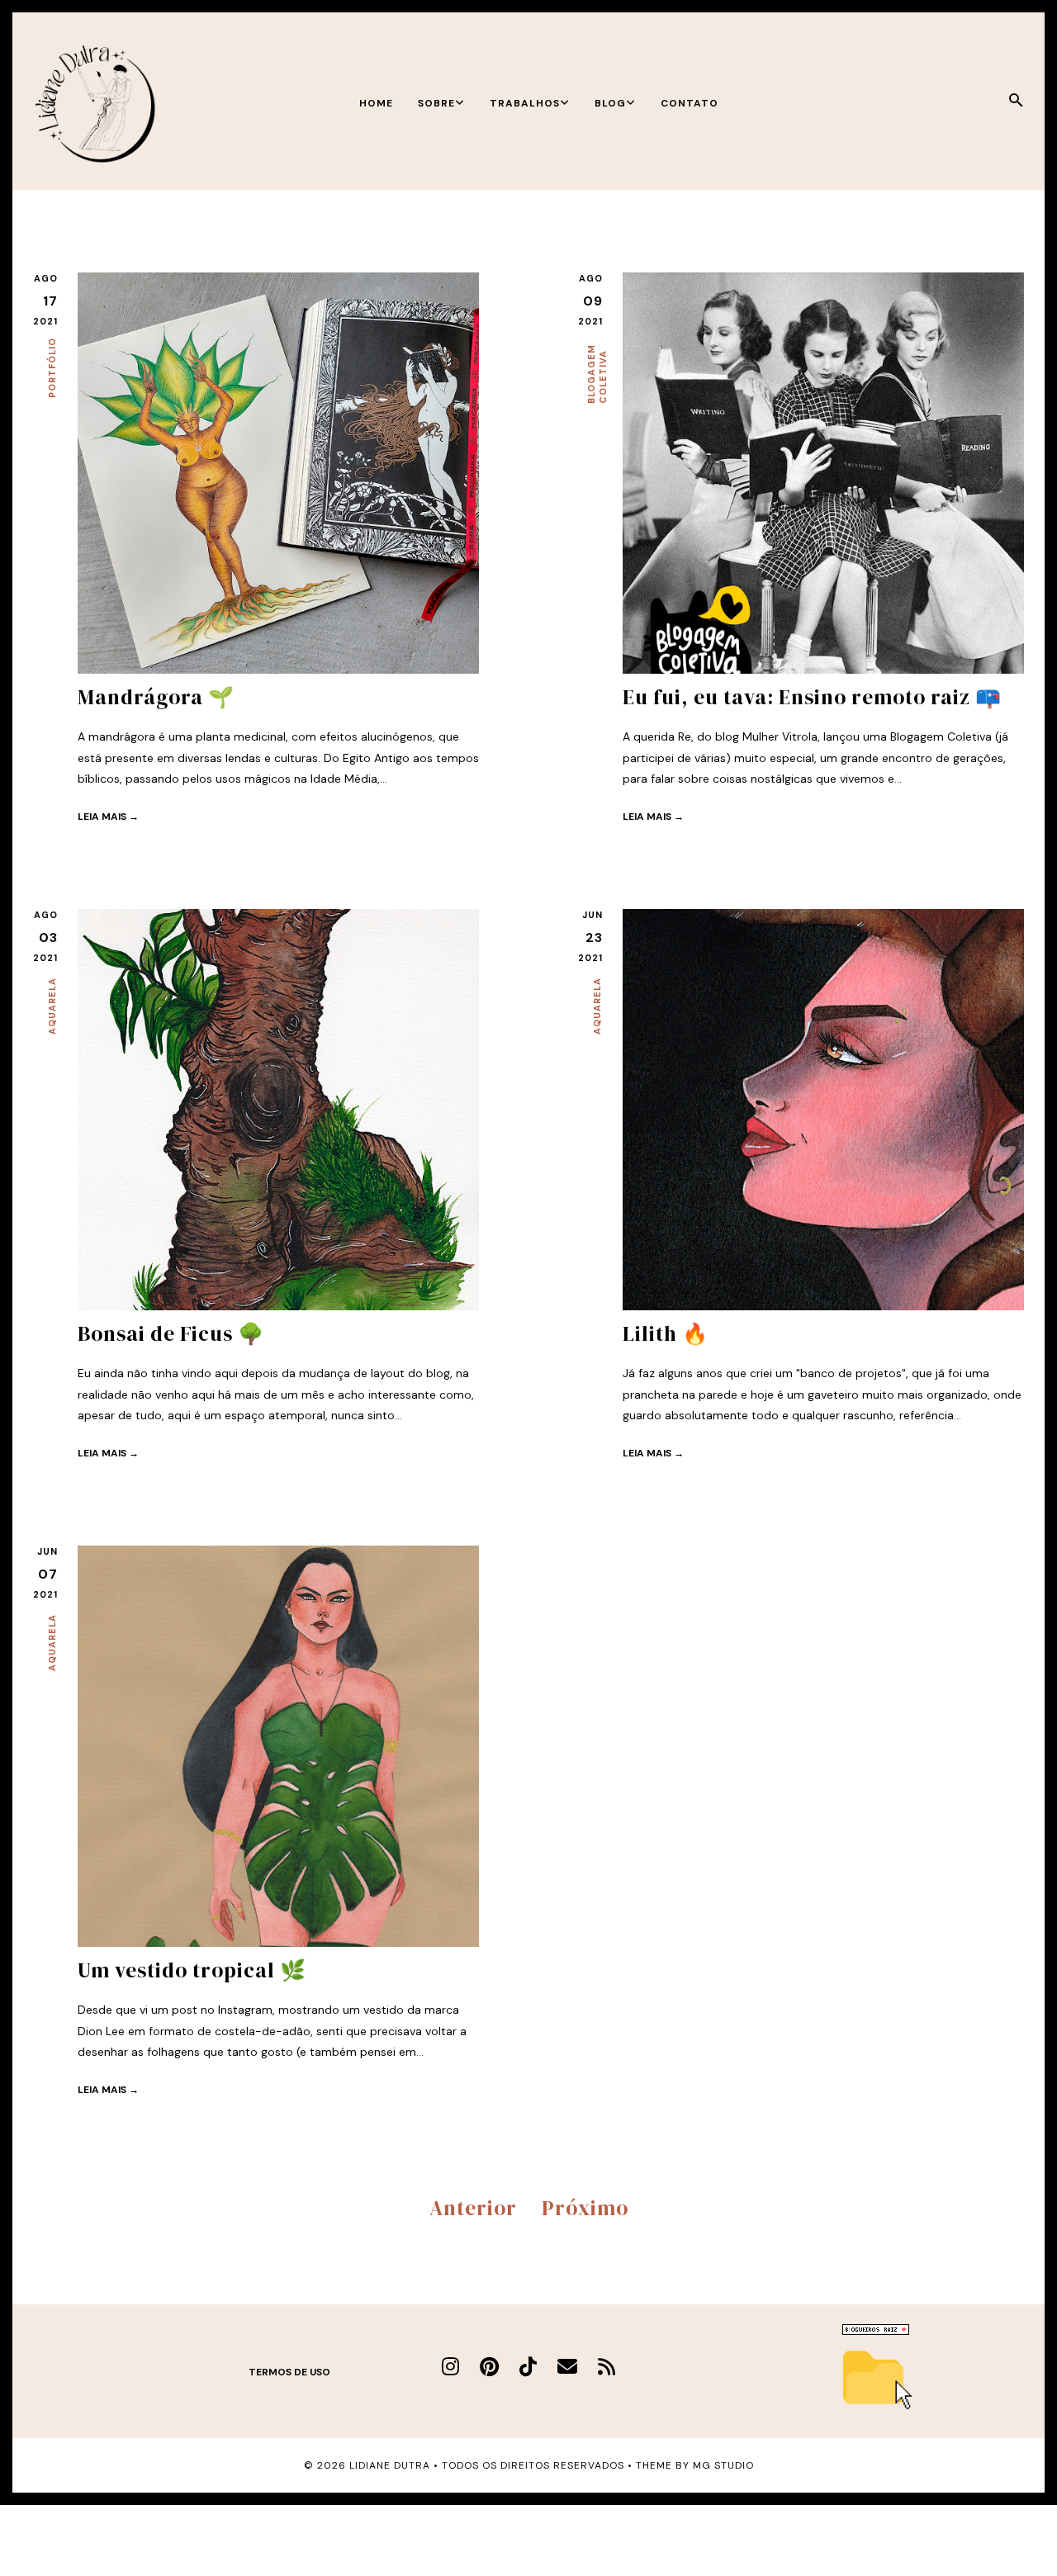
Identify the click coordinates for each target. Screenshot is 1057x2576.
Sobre (436, 103)
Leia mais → (108, 817)
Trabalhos (525, 103)
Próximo (585, 2208)
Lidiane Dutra (390, 2465)
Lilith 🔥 (666, 1333)
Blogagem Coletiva (597, 374)
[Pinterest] (489, 2367)
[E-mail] (567, 2367)
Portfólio (52, 368)
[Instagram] (450, 2367)
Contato (690, 103)
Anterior (473, 2208)
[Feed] (607, 2367)
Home (376, 103)
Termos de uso (289, 2372)
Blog (610, 103)
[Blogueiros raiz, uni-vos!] (876, 2331)
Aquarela (52, 1006)
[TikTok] (528, 2367)
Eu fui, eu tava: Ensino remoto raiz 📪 (812, 697)
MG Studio (723, 2465)
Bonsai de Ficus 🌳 (171, 1333)
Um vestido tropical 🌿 (192, 1970)
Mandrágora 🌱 (156, 697)
